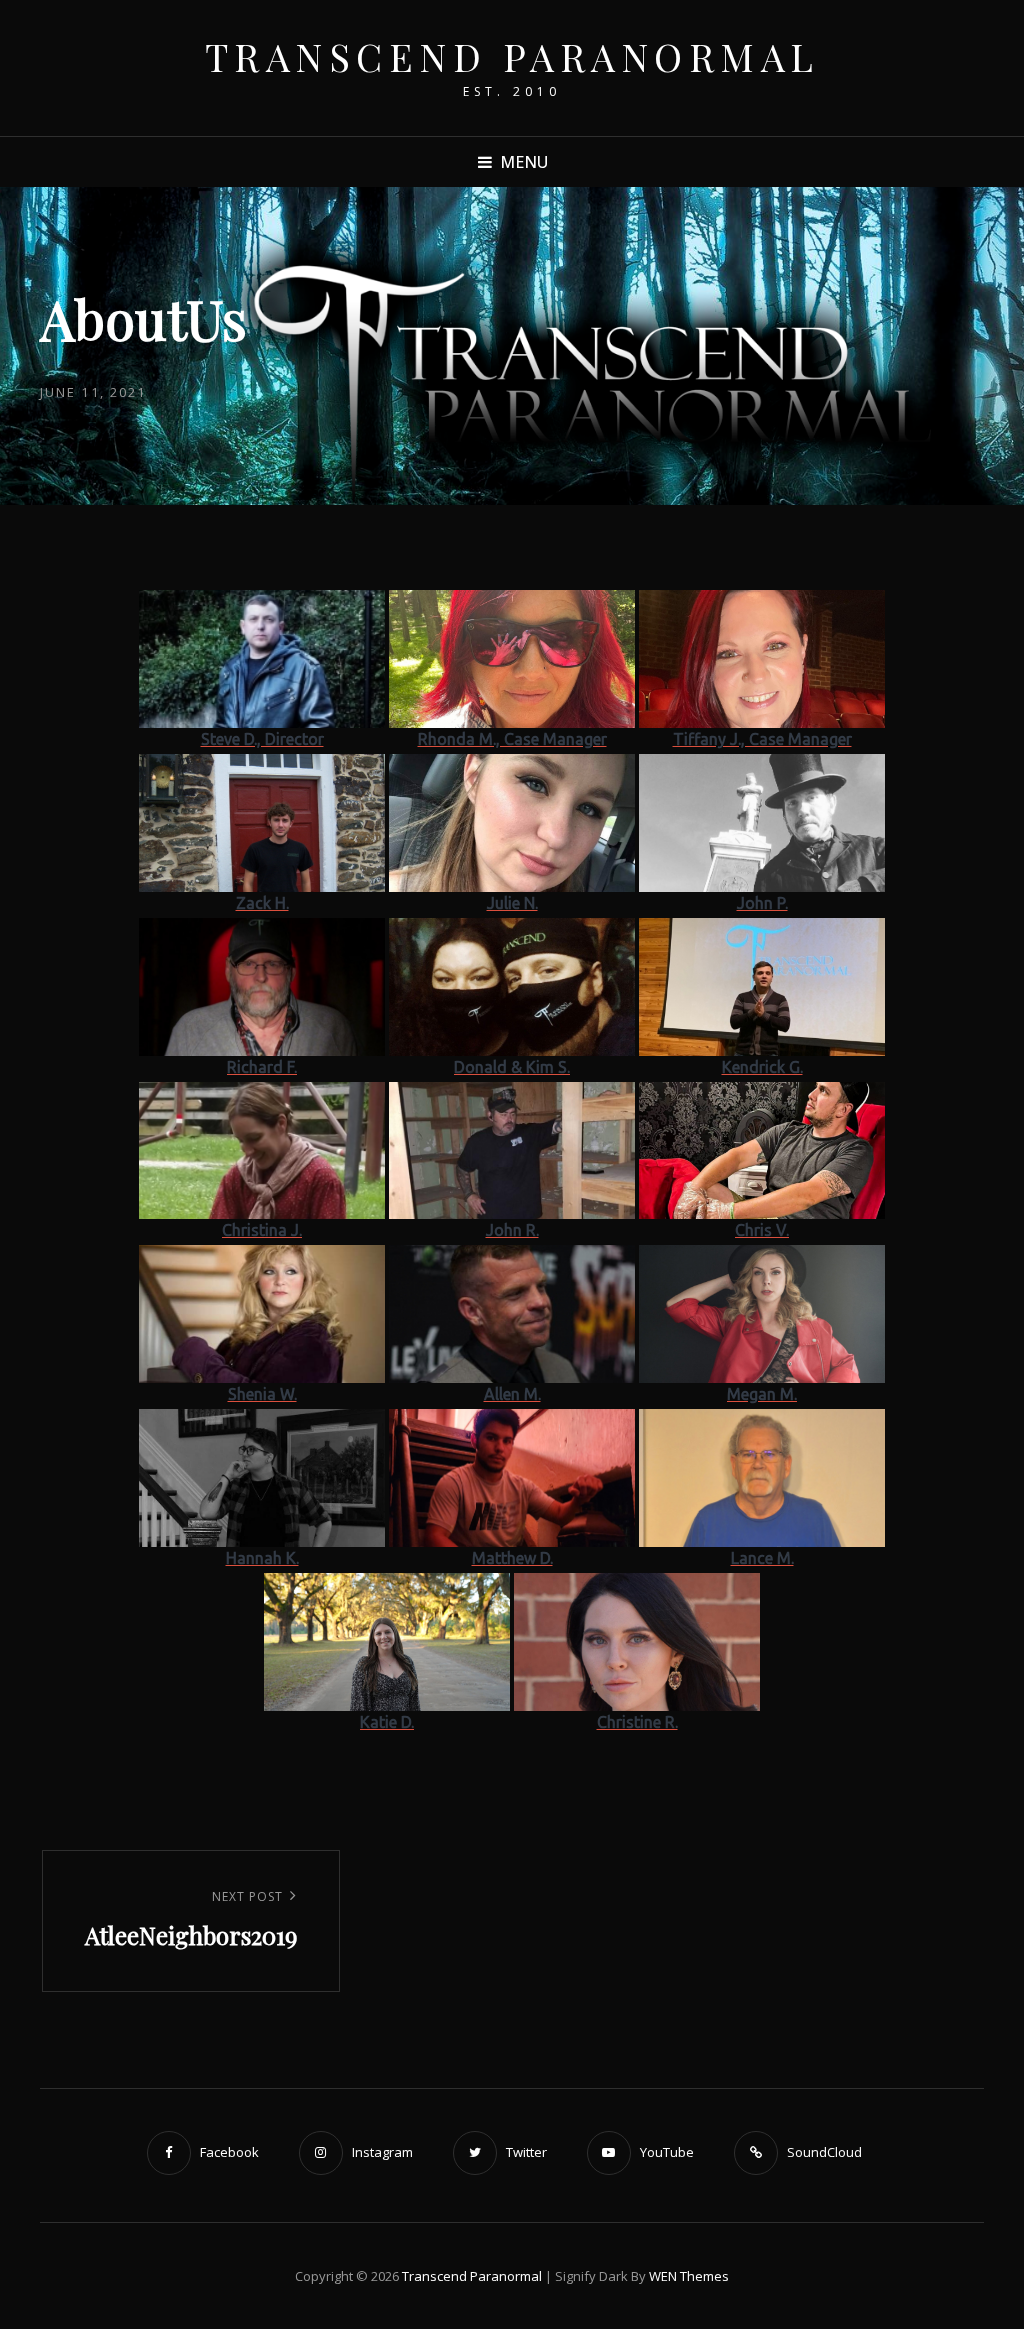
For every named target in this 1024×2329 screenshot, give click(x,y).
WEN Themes (689, 2276)
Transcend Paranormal (512, 56)
